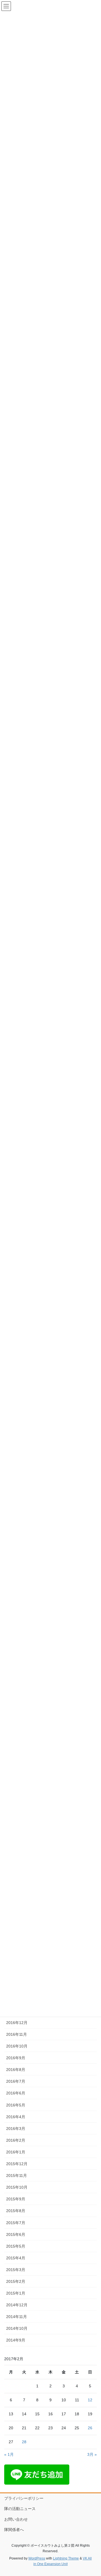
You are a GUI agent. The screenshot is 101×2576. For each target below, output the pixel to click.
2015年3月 (16, 2270)
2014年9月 (16, 2340)
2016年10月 (17, 2046)
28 (24, 2442)
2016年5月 (16, 2105)
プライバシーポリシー (24, 2498)
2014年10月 (17, 2328)
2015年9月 (16, 2199)
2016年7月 (16, 2081)
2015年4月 (16, 2258)
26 (90, 2428)
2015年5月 (16, 2246)
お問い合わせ (16, 2519)
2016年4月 (16, 2117)
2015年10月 (17, 2187)
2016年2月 (16, 2140)
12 (90, 2400)
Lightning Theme (66, 2558)
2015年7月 (16, 2223)
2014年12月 (17, 2305)
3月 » (92, 2454)
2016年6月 (16, 2093)
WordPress (37, 2558)
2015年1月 (16, 2293)
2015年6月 (16, 2234)
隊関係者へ (14, 2530)
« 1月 (9, 2454)
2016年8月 (16, 2070)
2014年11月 (17, 2317)
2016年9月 (16, 2058)
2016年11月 (17, 2034)
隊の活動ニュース (20, 2509)
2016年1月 (16, 2152)
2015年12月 (17, 2164)
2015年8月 (16, 2211)
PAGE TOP (93, 2494)
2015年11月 (17, 2176)
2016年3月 (16, 2129)
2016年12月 (17, 2023)
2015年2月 (16, 2281)
